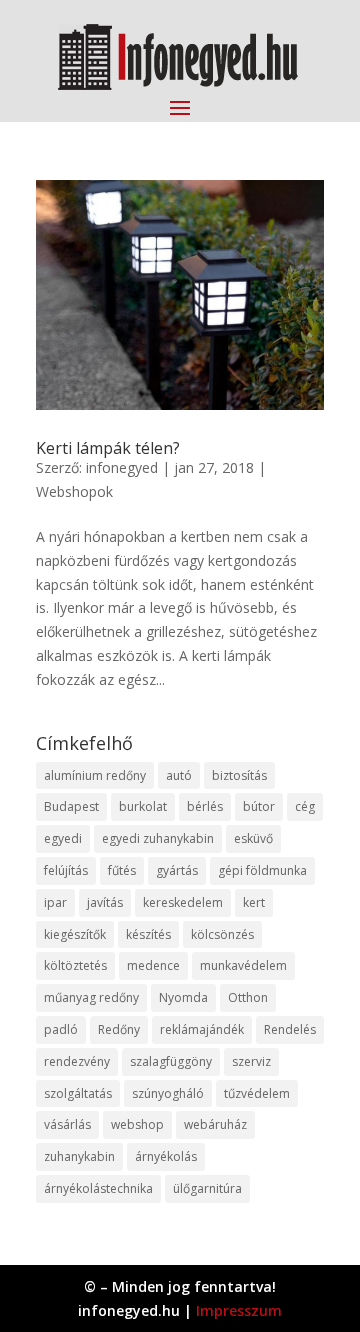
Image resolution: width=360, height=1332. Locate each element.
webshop (137, 1124)
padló (61, 1029)
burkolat (143, 806)
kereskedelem (183, 902)
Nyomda (183, 997)
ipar (55, 902)
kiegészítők (75, 934)
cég (305, 806)
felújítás (66, 870)
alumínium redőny (95, 775)
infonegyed (122, 467)
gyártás (177, 870)
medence (153, 965)
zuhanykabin (79, 1156)
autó (179, 775)
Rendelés (290, 1029)
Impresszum (239, 1310)
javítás (105, 902)
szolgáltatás (78, 1093)
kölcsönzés (222, 934)
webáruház (215, 1124)
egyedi (63, 838)
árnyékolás (166, 1156)
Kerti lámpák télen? (108, 448)
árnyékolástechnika (98, 1188)
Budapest (71, 806)
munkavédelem (243, 965)
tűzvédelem (257, 1093)
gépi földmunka (262, 870)
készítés (148, 934)
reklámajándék (202, 1029)
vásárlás (67, 1124)
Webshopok (74, 491)
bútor (259, 806)
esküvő (253, 838)
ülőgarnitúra (207, 1188)
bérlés (205, 806)
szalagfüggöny (171, 1061)
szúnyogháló (168, 1093)
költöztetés (75, 965)
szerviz (251, 1061)
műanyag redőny (91, 997)
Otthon (248, 997)
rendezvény (77, 1061)
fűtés (122, 870)
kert (254, 902)
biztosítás (239, 775)
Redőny (119, 1029)
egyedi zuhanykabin (158, 838)
